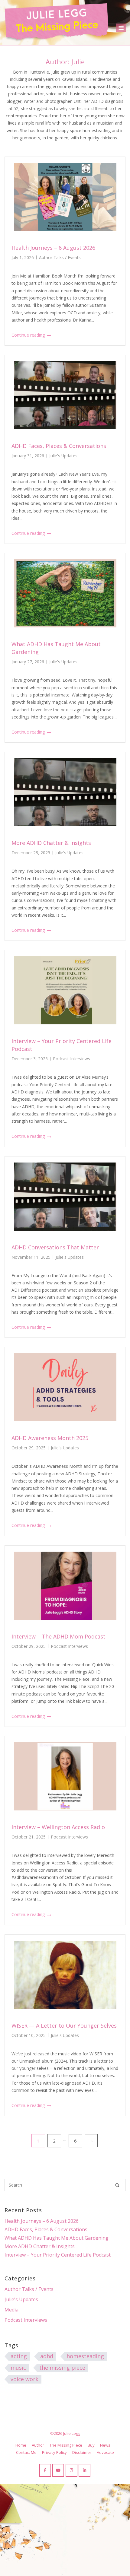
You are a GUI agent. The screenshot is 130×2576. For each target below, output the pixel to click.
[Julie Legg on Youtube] (58, 2470)
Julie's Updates (63, 456)
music (18, 2368)
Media (11, 2310)
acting (19, 2356)
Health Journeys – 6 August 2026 (53, 248)
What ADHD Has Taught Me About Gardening (57, 2238)
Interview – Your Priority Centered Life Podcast (58, 2255)
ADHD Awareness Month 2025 (50, 1438)
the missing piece (62, 2368)
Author (38, 2445)
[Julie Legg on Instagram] (71, 2470)
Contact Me (26, 2452)
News (105, 2445)
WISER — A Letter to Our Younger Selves (64, 2026)
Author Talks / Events (60, 257)
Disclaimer (82, 2452)
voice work (24, 2379)
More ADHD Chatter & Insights (51, 843)
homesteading (85, 2356)
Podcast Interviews (71, 1059)
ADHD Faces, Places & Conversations (59, 446)
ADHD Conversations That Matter (55, 1247)
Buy (91, 2445)
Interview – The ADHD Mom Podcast (58, 1636)
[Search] (117, 2185)
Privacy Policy (54, 2452)
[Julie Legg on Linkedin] (84, 2470)
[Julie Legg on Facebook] (45, 2470)
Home (21, 2445)
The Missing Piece (66, 2445)
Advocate (105, 2452)
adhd (47, 2356)
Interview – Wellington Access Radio (58, 1827)
